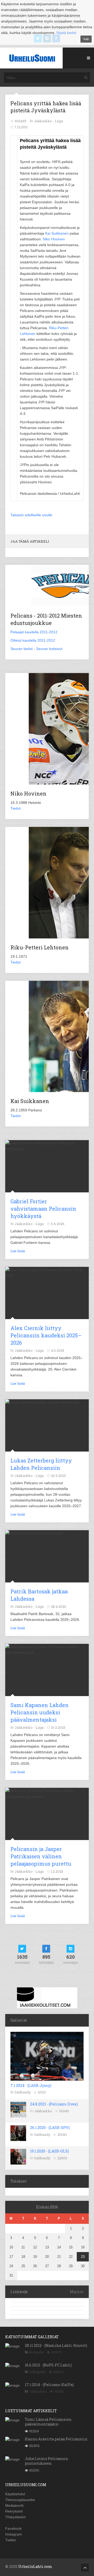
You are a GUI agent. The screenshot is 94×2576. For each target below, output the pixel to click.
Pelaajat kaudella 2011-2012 (34, 632)
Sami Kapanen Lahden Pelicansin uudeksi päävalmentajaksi (40, 1712)
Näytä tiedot (66, 33)
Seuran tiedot (22, 649)
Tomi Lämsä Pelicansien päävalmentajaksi (48, 2422)
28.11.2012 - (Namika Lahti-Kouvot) (56, 2345)
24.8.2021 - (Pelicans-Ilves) (54, 2104)
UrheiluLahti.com (35, 2566)
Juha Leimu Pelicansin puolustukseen (46, 2461)
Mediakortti (14, 2505)
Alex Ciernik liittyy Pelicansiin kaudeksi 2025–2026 (46, 1335)
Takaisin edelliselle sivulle (31, 515)
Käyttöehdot (15, 2494)
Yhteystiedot (15, 2517)
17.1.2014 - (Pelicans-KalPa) (49, 2385)
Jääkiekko (43, 2111)
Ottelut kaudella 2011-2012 (33, 640)
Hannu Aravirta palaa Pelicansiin (56, 2439)
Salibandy (23, 2092)
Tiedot (16, 808)
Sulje (86, 39)
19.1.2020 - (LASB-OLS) (49, 2151)
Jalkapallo (38, 2372)
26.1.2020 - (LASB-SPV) (50, 2128)
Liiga (59, 121)
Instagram (14, 2534)
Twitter (11, 2540)
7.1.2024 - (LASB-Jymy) (31, 2085)
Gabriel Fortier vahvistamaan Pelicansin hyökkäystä (43, 1209)
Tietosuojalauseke (20, 2500)
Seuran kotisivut (49, 649)
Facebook (13, 2528)
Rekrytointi (14, 2511)
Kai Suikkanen (57, 233)
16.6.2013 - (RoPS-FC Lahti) (48, 2365)
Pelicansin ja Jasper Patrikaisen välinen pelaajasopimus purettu (41, 1856)
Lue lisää (18, 1251)
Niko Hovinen (54, 239)
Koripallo (37, 2352)
